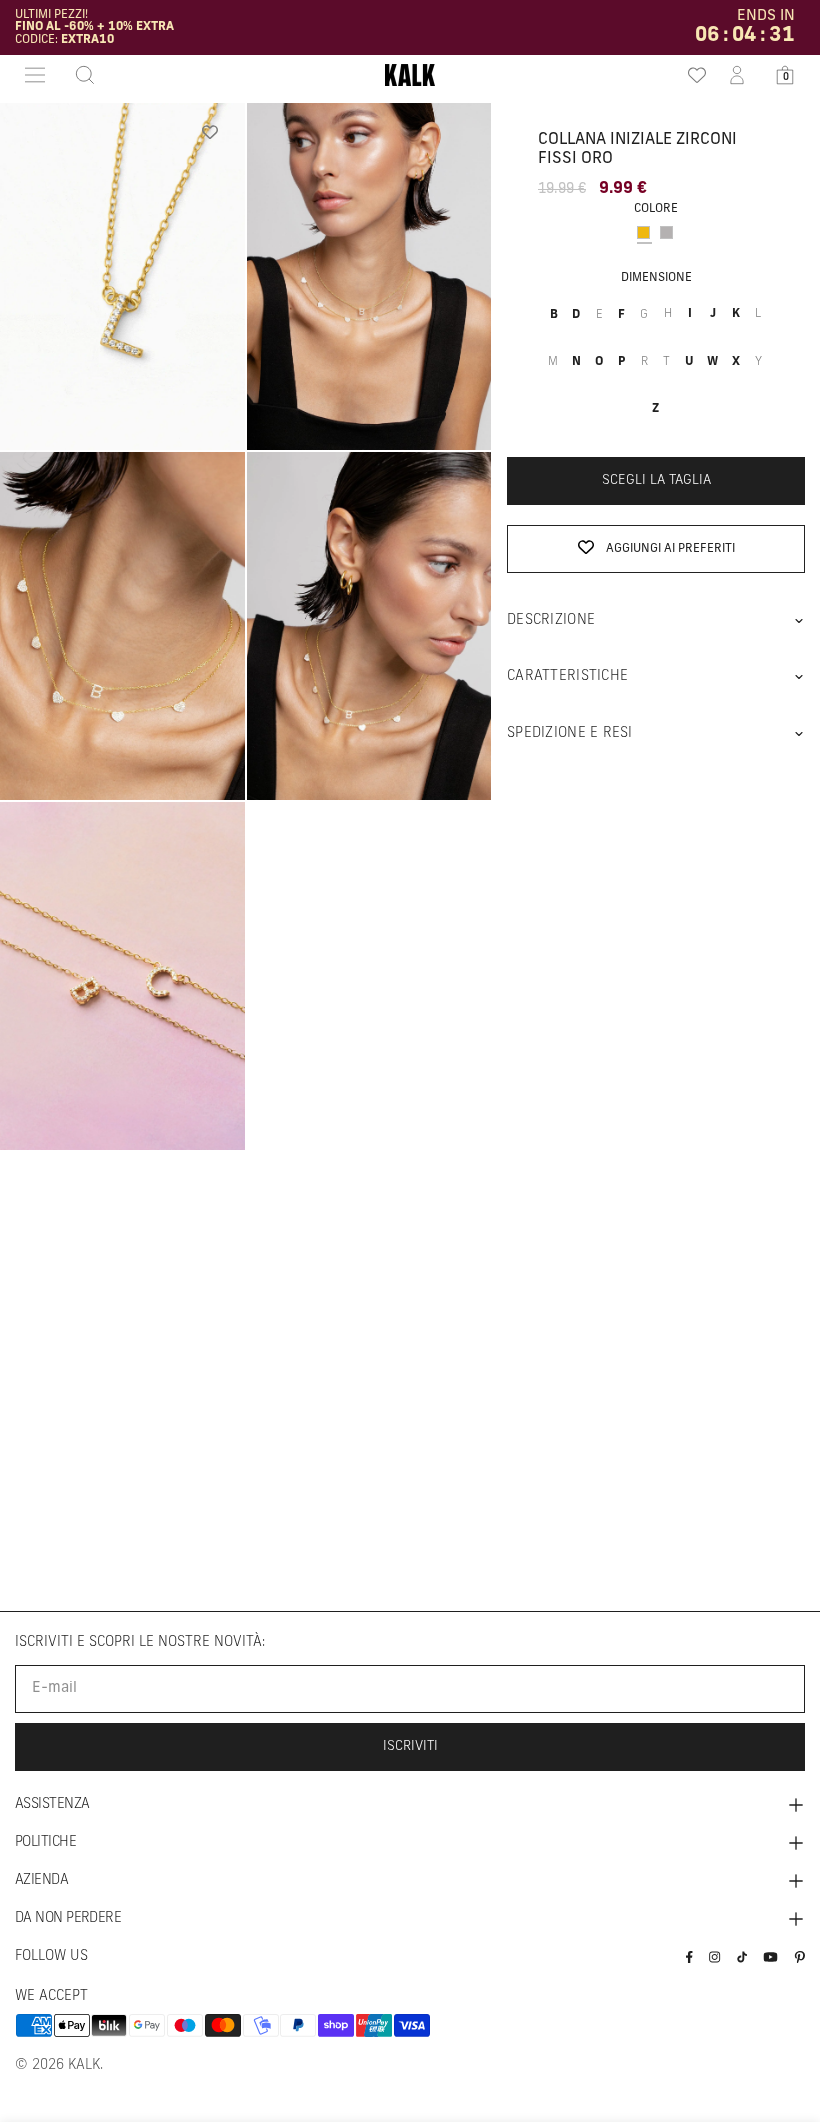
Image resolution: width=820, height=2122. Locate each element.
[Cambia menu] (35, 75)
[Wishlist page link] (689, 75)
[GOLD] (643, 232)
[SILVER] (666, 232)
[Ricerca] (79, 75)
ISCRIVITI (410, 1746)
